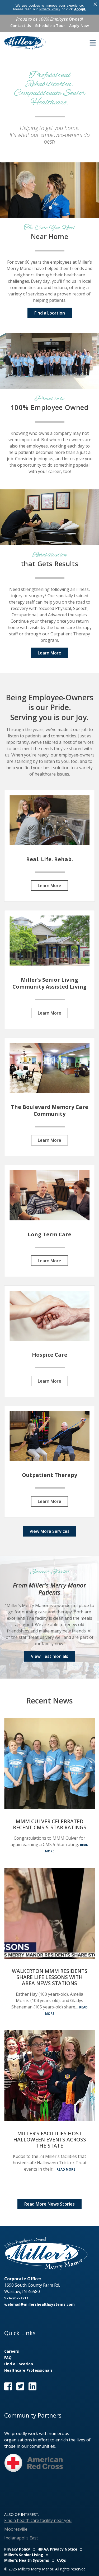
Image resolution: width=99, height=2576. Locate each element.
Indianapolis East (21, 2538)
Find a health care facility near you (38, 2520)
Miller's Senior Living (24, 2555)
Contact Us (21, 26)
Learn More (49, 653)
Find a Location (50, 313)
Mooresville (16, 2529)
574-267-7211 (16, 2298)
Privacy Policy (50, 9)
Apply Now (79, 26)
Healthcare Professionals (28, 2370)
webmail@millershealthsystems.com (39, 2304)
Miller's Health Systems (27, 2560)
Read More (66, 2169)
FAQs (61, 2560)
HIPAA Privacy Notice (57, 2549)
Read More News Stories (49, 2204)
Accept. (80, 9)
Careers (12, 2351)
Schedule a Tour (50, 26)
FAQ (8, 2358)
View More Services (49, 1531)
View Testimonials (49, 1656)
